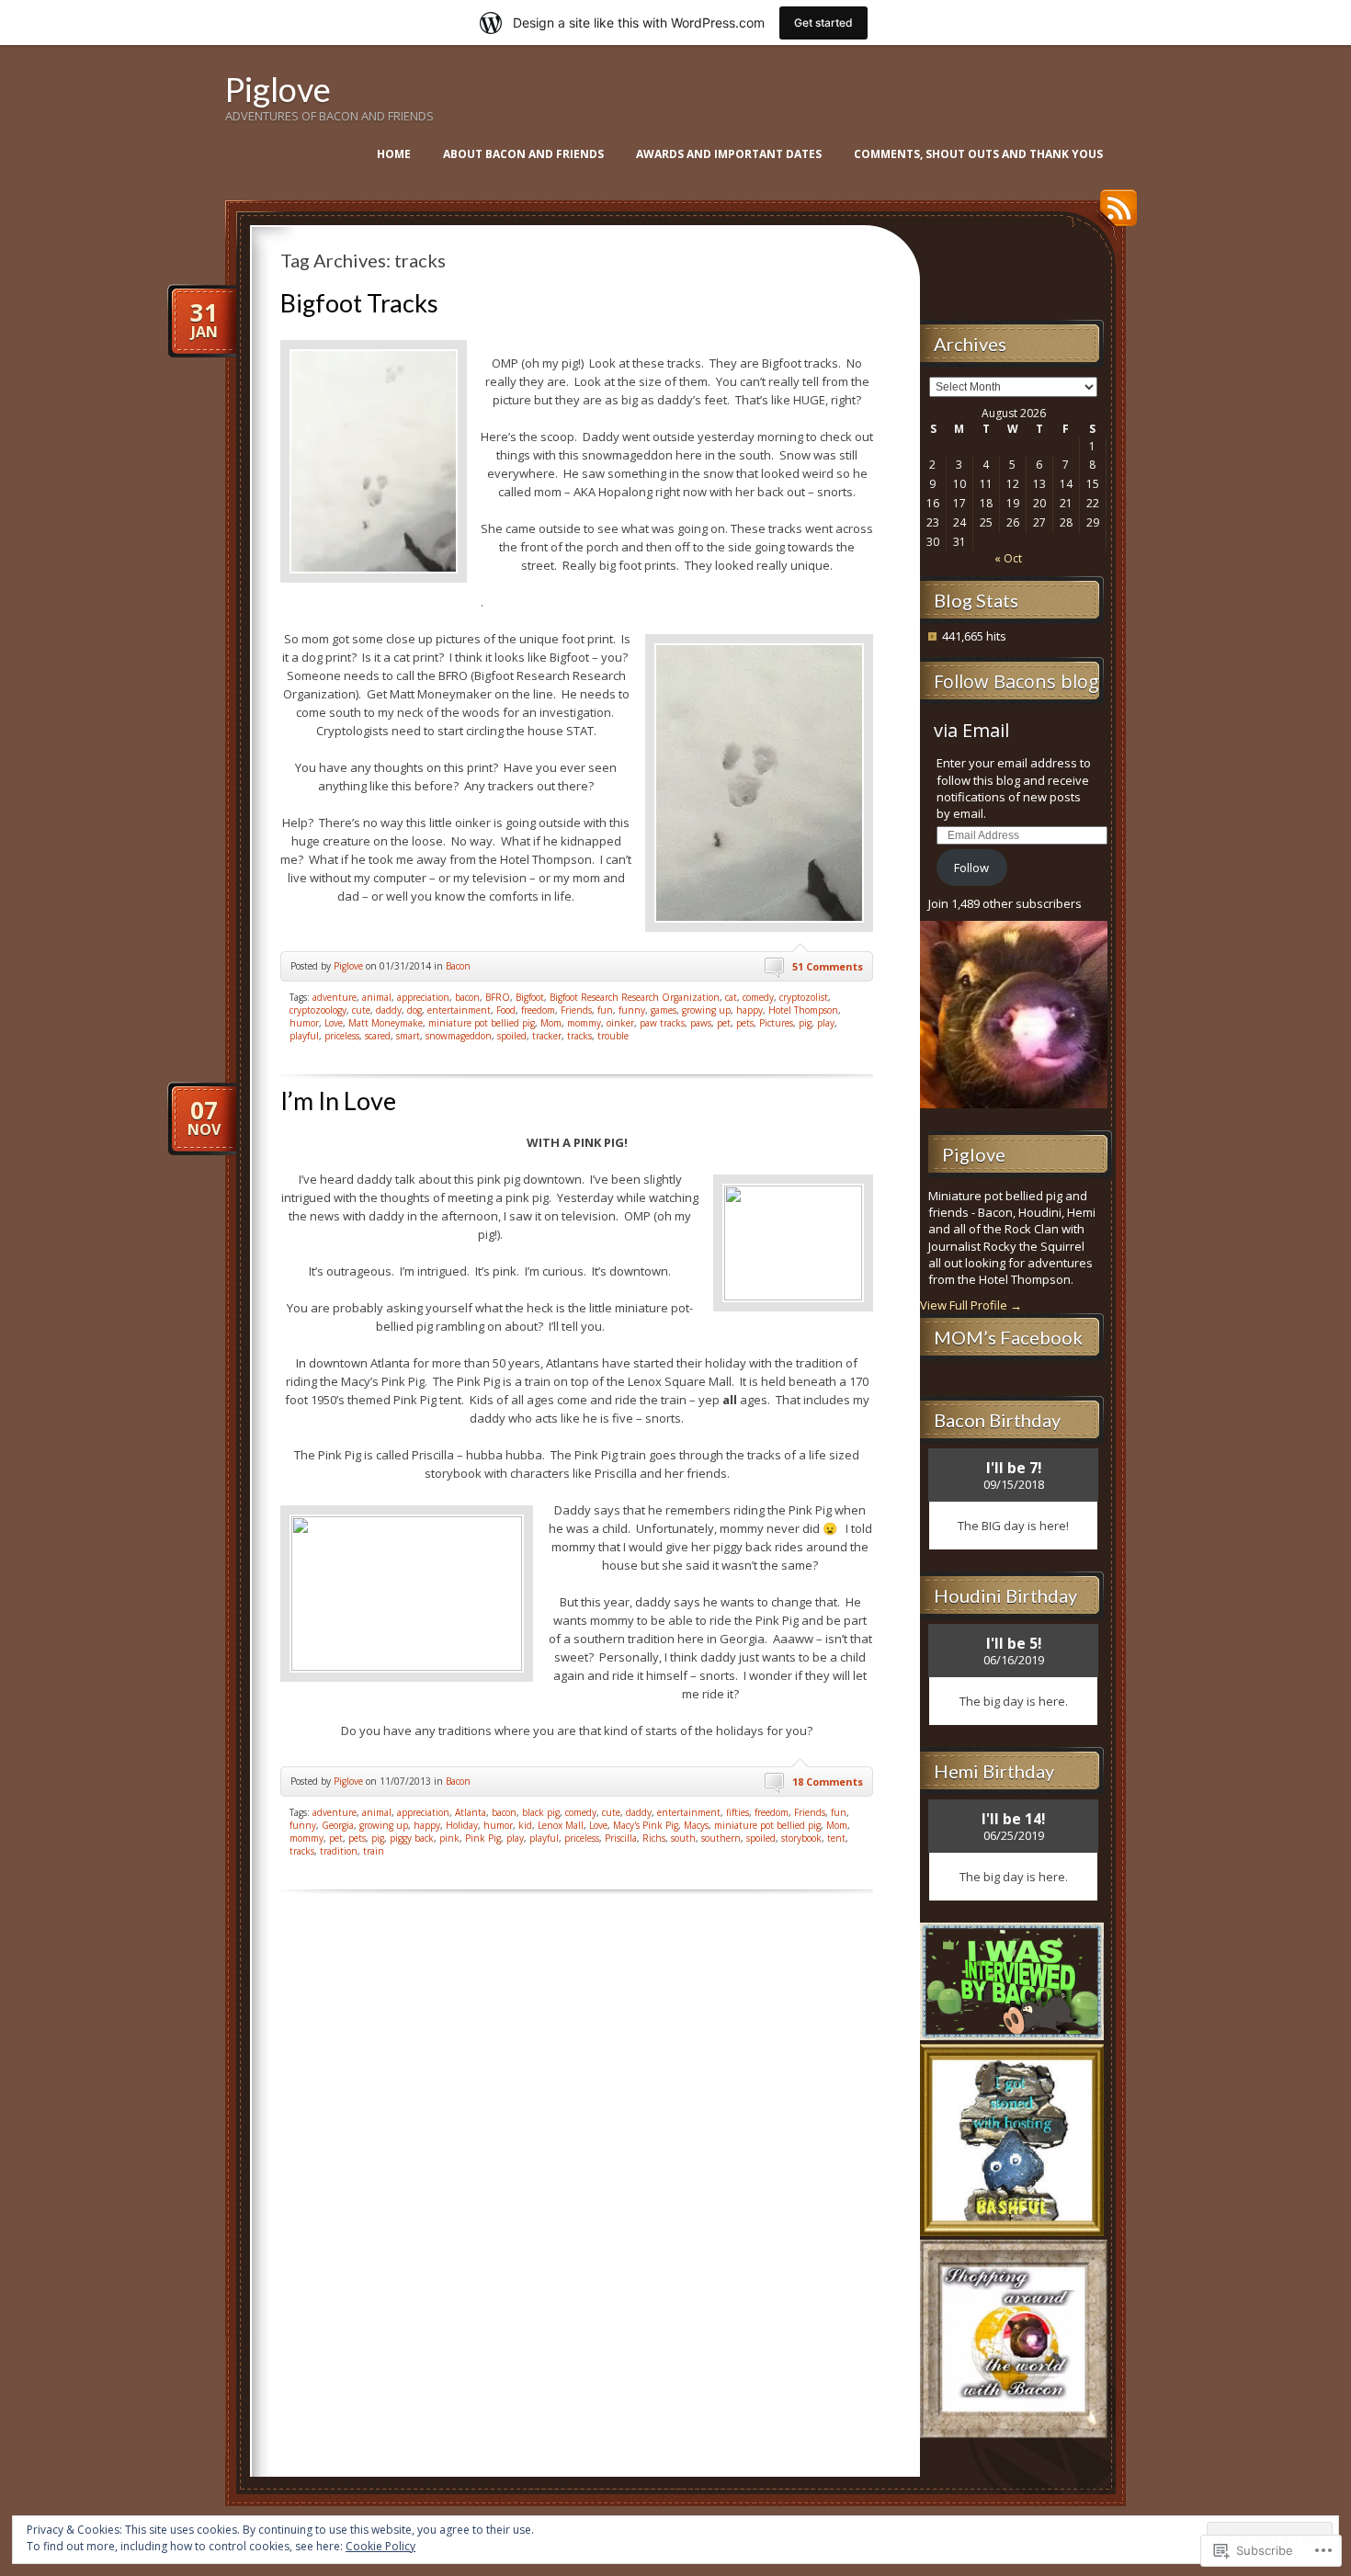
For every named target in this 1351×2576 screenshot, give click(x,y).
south (683, 1838)
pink (449, 1838)
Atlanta (471, 1812)
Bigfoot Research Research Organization (635, 997)
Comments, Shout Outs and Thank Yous (978, 154)
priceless (342, 1036)
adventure (335, 997)
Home (394, 154)
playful (304, 1036)
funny (632, 1010)
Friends (576, 1010)
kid (525, 1825)
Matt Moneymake (386, 1023)
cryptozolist (804, 997)
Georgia (338, 1825)
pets (745, 1023)
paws (701, 1023)
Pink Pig (483, 1838)
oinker (620, 1023)
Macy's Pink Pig (646, 1825)
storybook (801, 1838)
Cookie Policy (380, 2546)
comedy (758, 997)
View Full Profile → (971, 1305)
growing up (706, 1010)
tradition (339, 1851)
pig (805, 1023)
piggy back (412, 1838)
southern (721, 1838)
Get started (823, 23)
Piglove (278, 89)
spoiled (512, 1036)
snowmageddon (459, 1036)
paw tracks (662, 1023)
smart (408, 1036)
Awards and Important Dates (729, 154)
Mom (551, 1023)
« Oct (1008, 558)
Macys (696, 1825)
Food (506, 1010)
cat (731, 997)
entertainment (459, 1010)
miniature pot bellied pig (482, 1023)
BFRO (498, 997)
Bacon (458, 966)
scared (378, 1036)
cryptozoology (318, 1010)
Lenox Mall (561, 1825)
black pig (541, 1812)
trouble (613, 1036)
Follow (971, 868)
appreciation (423, 997)
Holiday (462, 1825)
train (374, 1851)
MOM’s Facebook (1008, 1337)
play (826, 1023)
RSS (1114, 215)
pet (724, 1023)
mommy (584, 1023)
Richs (654, 1838)
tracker (547, 1036)
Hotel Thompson (803, 1010)
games (664, 1010)
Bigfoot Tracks (359, 303)
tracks (579, 1036)
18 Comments (828, 1782)
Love (334, 1023)
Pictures (776, 1023)
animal (377, 997)
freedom (538, 1010)
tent (836, 1838)
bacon (467, 997)
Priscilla (621, 1838)
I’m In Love (338, 1101)
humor (304, 1023)
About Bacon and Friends (523, 154)
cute (361, 1010)
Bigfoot (530, 997)
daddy (389, 1010)
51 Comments (828, 966)
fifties (738, 1812)
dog (414, 1010)
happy (749, 1010)
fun (605, 1010)
